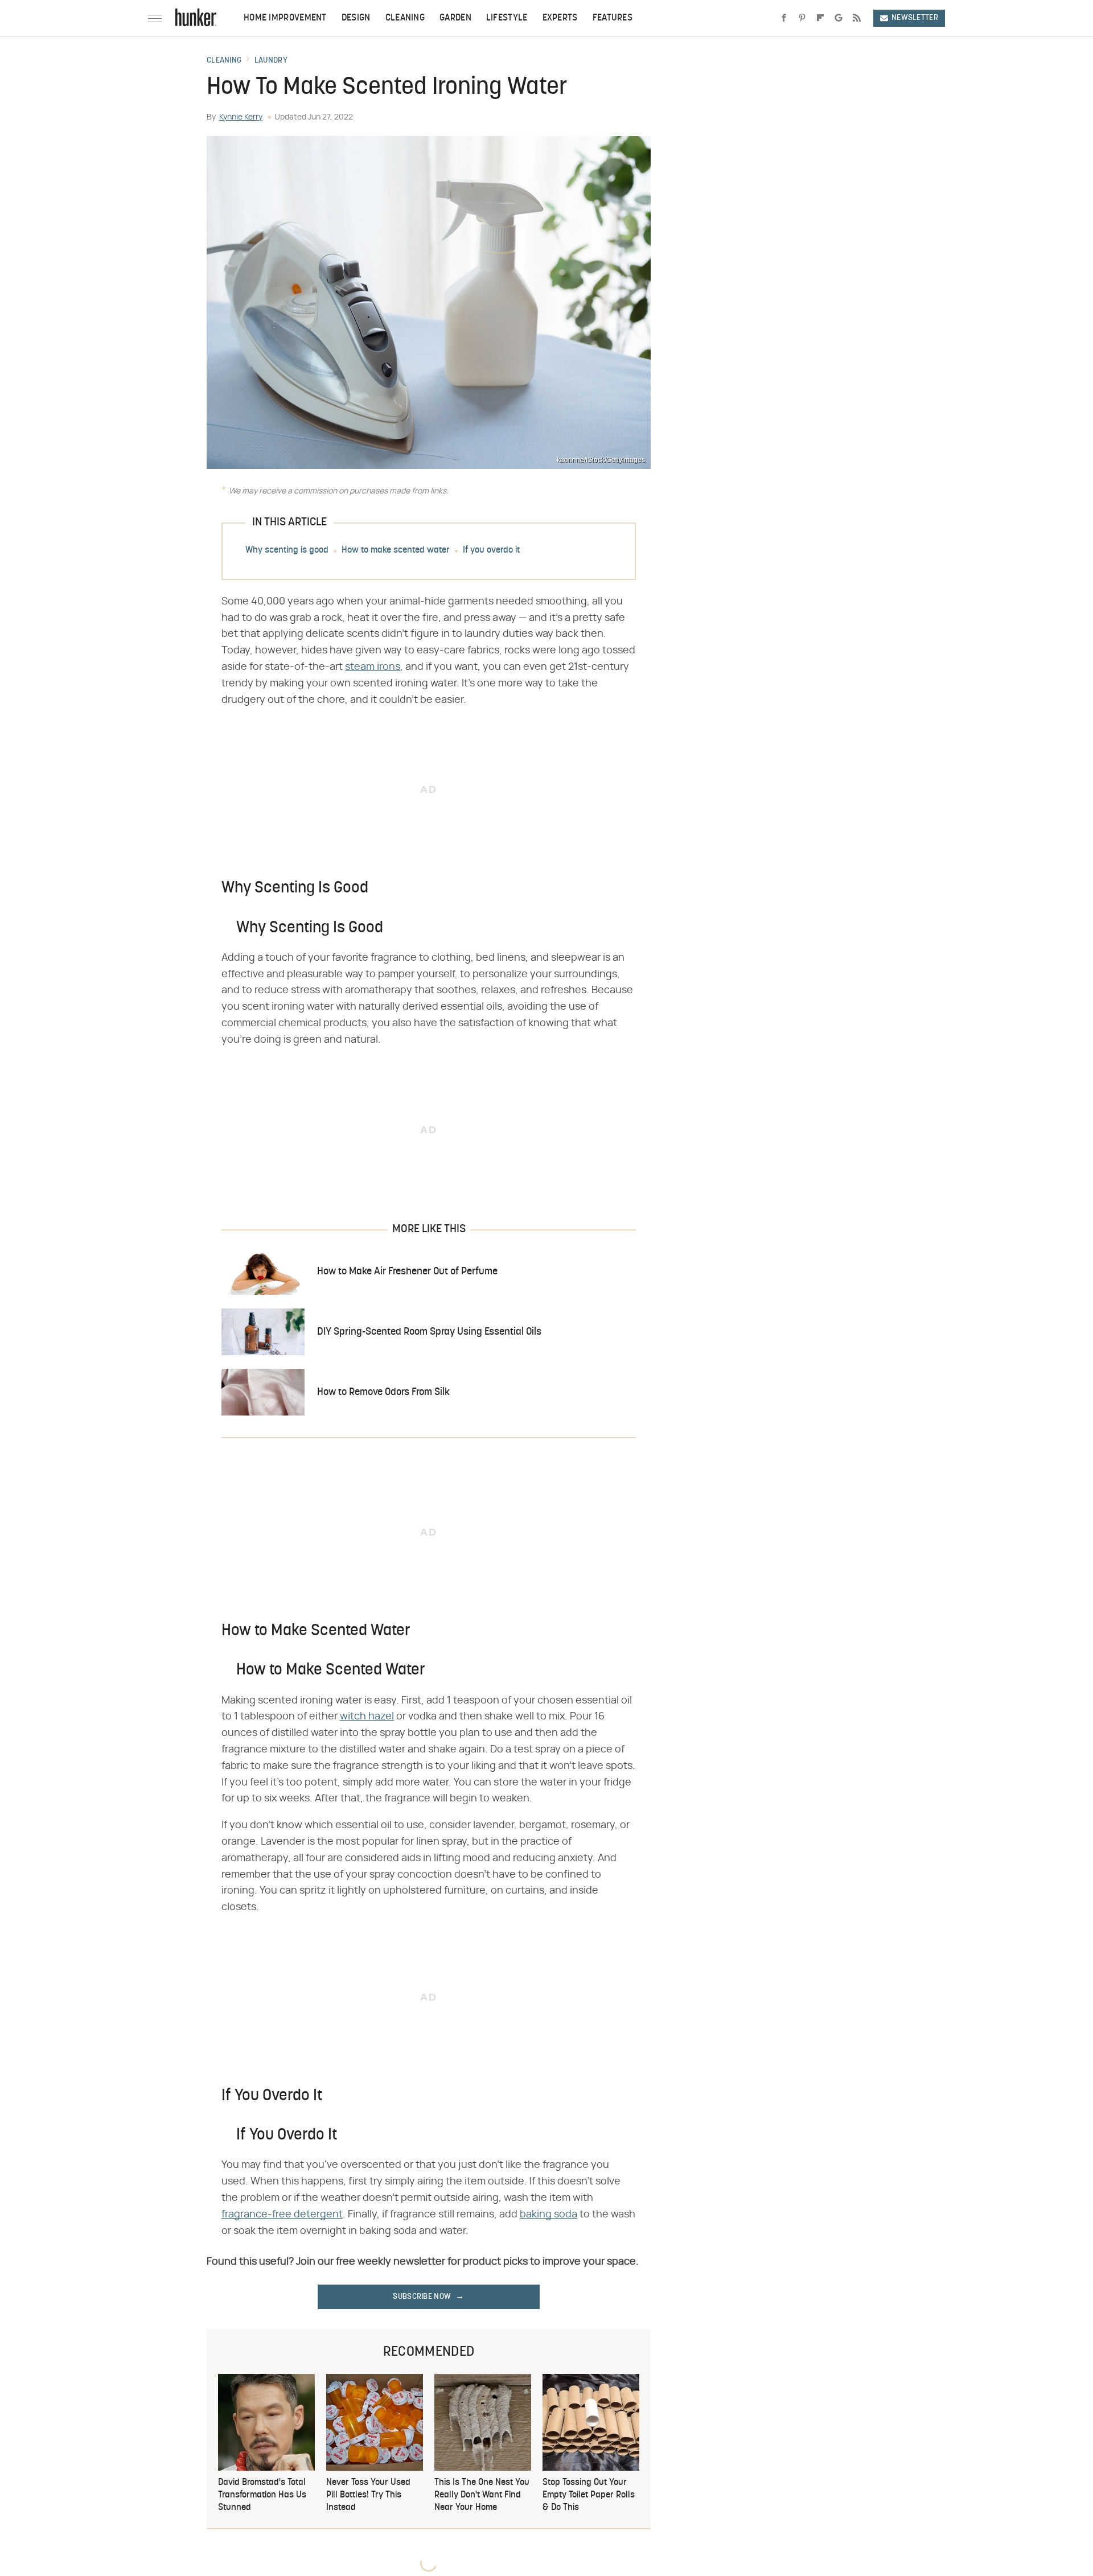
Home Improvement (285, 18)
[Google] (839, 18)
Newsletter (915, 18)
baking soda (548, 2215)
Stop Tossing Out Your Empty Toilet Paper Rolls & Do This (589, 2495)
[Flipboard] (820, 18)
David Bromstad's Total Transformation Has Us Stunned (262, 2495)
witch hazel (367, 1717)
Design (356, 18)
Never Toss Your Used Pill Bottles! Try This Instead (368, 2495)
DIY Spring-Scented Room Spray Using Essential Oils (429, 1332)
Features (613, 18)
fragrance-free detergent (282, 2215)
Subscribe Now (422, 2297)
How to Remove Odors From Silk (383, 1392)
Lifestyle (507, 18)
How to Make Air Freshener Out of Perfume (407, 1272)
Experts (560, 18)
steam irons (373, 667)
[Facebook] (784, 18)
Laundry (271, 61)
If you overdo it (491, 550)
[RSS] (857, 18)
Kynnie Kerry (241, 117)
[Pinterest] (802, 18)
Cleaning (405, 18)
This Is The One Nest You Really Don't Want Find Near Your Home (482, 2495)
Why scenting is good (287, 550)
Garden (455, 18)
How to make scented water (396, 550)
